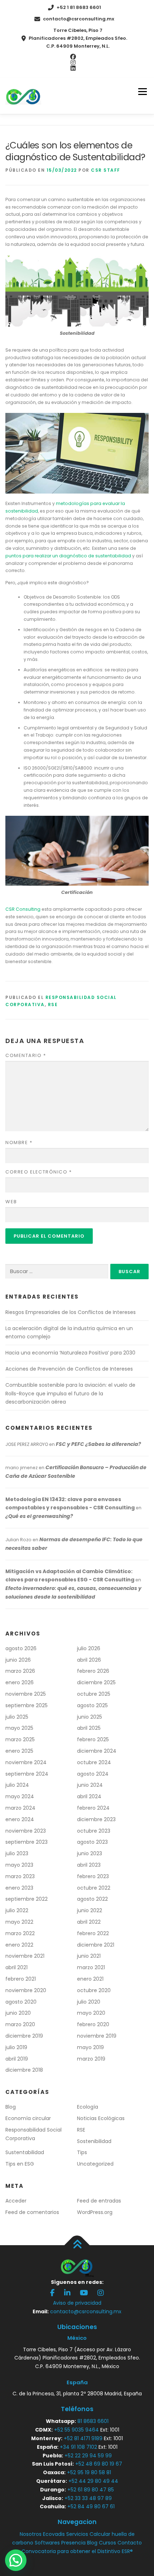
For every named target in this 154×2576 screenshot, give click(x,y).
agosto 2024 (93, 1774)
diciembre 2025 (96, 1682)
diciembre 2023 (96, 1819)
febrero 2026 (93, 1671)
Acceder (16, 2201)
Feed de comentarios (32, 2212)
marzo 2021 (91, 1967)
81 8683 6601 (93, 2421)
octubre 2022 (94, 1888)
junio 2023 (90, 1853)
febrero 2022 (93, 1933)
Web (11, 1202)
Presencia (73, 2543)
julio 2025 (17, 1717)
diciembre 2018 (24, 2070)
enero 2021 (90, 1979)
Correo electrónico (38, 1172)
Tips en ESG (20, 2164)
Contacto (130, 2543)
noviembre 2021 (25, 1956)
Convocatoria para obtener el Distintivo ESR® (77, 2551)
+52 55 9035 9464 (76, 2430)
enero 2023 (19, 1888)
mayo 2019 (90, 2047)
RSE (53, 1004)
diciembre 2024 (97, 1751)
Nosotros (31, 2534)
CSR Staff (106, 170)
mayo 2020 (91, 2013)
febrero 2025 (93, 1739)
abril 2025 (89, 1728)
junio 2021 (89, 1956)
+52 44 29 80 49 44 (93, 2481)
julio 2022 (17, 1910)
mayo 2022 (19, 1922)
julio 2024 (17, 1785)
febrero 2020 (93, 2024)
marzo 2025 (20, 1739)
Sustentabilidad (25, 2152)
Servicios (77, 2534)
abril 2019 (17, 2059)
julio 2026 (89, 1648)
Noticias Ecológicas (101, 2118)
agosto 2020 (21, 2002)
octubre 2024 (94, 1762)
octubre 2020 (94, 1990)
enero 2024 (20, 1819)
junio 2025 (90, 1717)
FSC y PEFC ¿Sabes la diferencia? (98, 1444)
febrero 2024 (93, 1808)
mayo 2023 (19, 1865)
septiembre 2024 (27, 1774)
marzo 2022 (20, 1933)
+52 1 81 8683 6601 (79, 7)
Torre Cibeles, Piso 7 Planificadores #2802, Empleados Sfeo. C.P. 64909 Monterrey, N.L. (78, 38)
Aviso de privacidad (77, 2303)
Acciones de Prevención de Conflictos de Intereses (69, 1369)
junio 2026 (18, 1660)
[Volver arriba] (77, 2245)
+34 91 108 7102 (78, 2447)
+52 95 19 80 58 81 (89, 2472)
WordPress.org (95, 2212)
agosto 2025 (92, 1705)
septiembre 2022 (27, 1899)
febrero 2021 (21, 1979)
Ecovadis (54, 2534)
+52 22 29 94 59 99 (88, 2456)
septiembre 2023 (27, 1842)
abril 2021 (16, 1967)
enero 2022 (19, 1945)
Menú (142, 92)
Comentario (26, 1055)
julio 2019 (16, 2047)
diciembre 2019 (24, 2036)
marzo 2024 (20, 1808)
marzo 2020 (20, 2024)
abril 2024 (89, 1796)
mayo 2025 (19, 1728)
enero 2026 (20, 1682)
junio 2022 (90, 1910)
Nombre (19, 1142)
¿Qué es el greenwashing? (39, 1516)
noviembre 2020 (26, 1990)
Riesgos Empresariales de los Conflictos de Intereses (71, 1312)
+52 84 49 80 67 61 (91, 2506)
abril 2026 (89, 1660)
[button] (16, 2560)
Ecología (88, 2107)
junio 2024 (90, 1785)
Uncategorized (95, 2164)
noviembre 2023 (26, 1831)
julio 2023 (17, 1853)
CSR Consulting (23, 909)
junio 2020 (18, 2013)
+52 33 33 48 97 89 (88, 2498)
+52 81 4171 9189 (83, 2438)
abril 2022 (89, 1922)
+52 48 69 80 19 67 (99, 2464)
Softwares (47, 2543)
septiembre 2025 (27, 1705)
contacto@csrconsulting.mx (79, 19)
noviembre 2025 (26, 1694)
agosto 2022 (92, 1899)
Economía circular (28, 2118)
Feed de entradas (99, 2201)
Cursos (107, 2543)
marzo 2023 (20, 1876)
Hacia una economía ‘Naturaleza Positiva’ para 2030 (70, 1353)
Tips (82, 2152)
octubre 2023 (94, 1831)
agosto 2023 (92, 1842)
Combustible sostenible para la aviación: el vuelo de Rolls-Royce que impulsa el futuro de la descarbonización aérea (70, 1394)
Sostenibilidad (94, 2141)
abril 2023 (89, 1865)
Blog (11, 2107)
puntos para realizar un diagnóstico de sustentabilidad (68, 556)
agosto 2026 (21, 1648)
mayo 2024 (20, 1796)
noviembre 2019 (97, 2036)
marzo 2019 (91, 2059)
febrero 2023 (93, 1876)
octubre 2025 (94, 1694)
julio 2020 (89, 2002)
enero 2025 (19, 1751)
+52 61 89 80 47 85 (91, 2490)
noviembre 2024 (26, 1762)
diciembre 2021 (96, 1945)
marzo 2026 (20, 1671)
